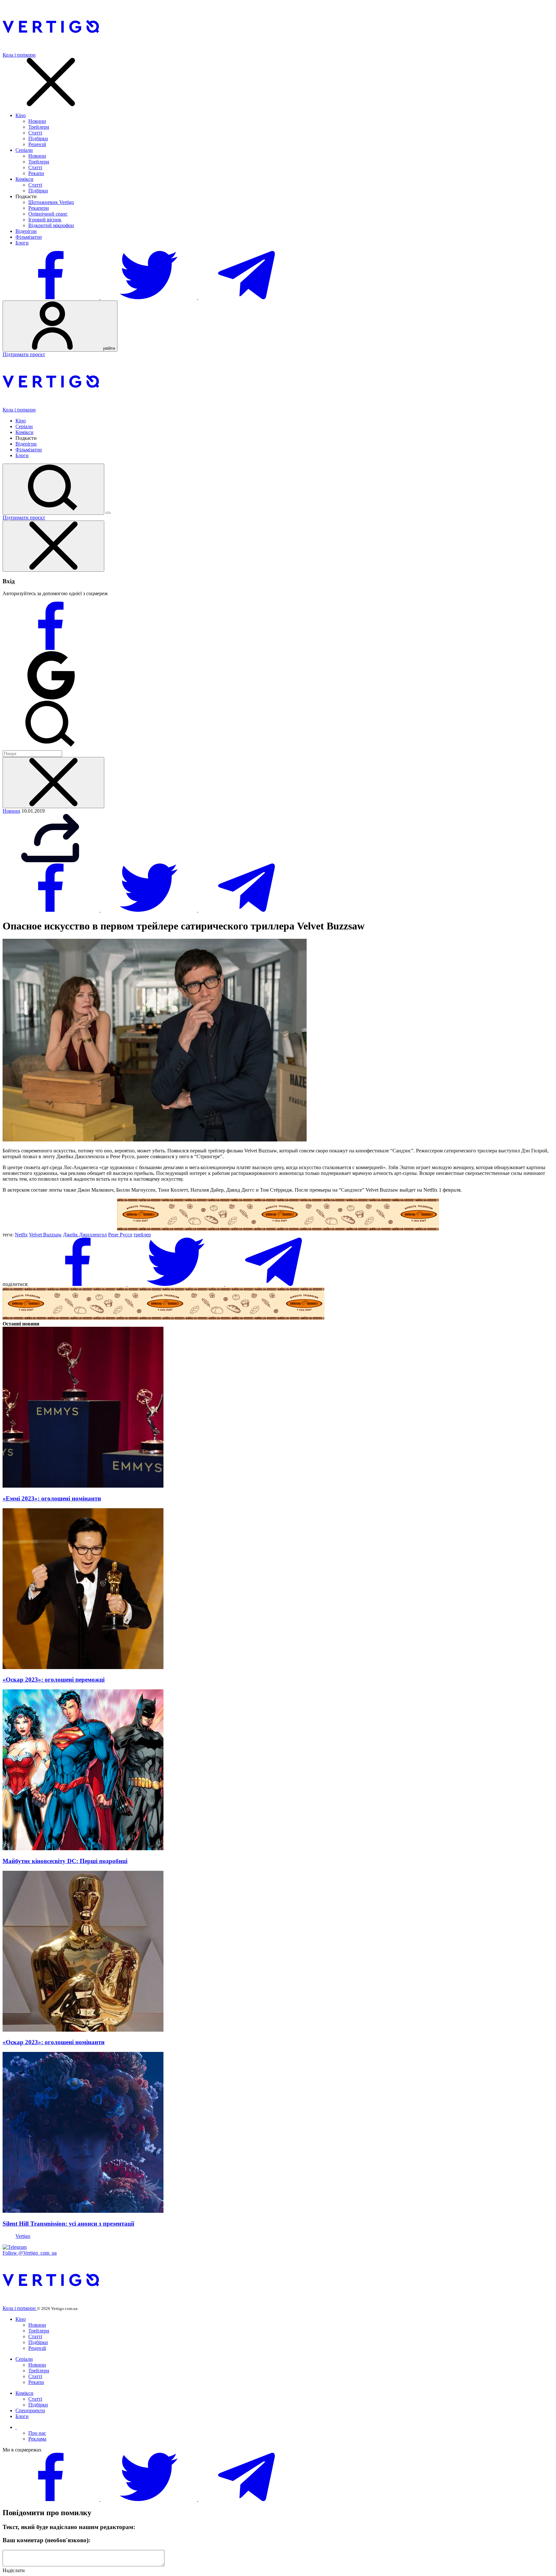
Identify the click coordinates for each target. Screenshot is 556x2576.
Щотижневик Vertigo (51, 202)
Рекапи (36, 173)
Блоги (22, 243)
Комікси (24, 179)
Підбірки (38, 138)
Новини (37, 121)
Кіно (21, 115)
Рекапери (39, 208)
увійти (108, 348)
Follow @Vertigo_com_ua (30, 2253)
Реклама (37, 2439)
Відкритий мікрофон (51, 225)
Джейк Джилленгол (85, 1235)
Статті (35, 133)
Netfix (21, 1235)
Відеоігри (26, 231)
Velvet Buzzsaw (45, 1235)
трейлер (142, 1235)
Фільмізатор (29, 237)
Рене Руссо (120, 1235)
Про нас (37, 2433)
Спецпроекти (30, 2410)
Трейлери (39, 127)
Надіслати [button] (14, 2570)
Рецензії (37, 144)
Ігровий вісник (45, 220)
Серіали (24, 150)
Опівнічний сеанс (48, 214)
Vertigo (23, 2236)
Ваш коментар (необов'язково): (46, 2540)
